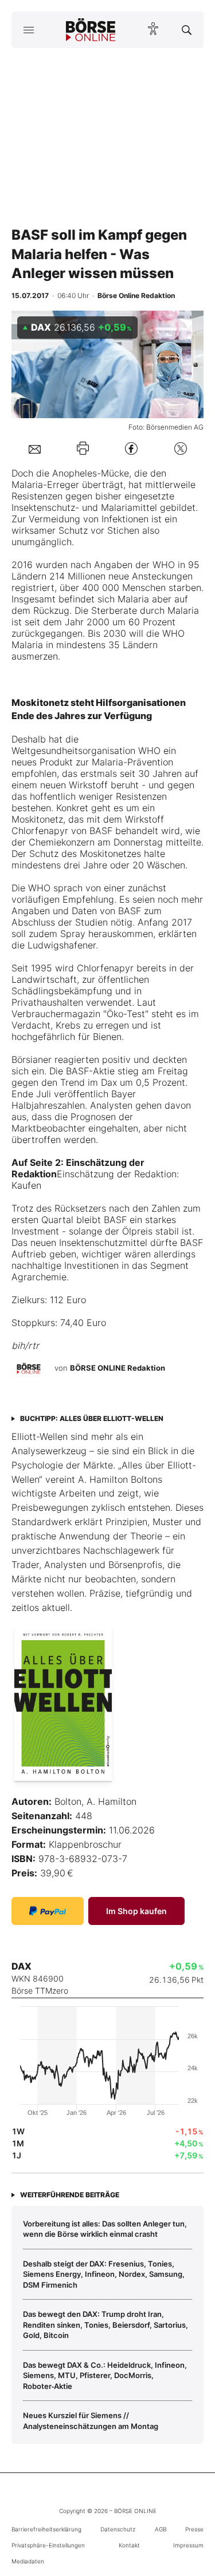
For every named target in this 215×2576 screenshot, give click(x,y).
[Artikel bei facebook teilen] (131, 448)
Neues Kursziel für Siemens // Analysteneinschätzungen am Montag (91, 2420)
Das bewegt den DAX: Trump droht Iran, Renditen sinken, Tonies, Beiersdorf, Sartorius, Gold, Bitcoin (105, 2325)
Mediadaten (28, 2561)
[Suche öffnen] (187, 30)
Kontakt (129, 2545)
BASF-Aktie (92, 1071)
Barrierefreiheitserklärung (46, 2529)
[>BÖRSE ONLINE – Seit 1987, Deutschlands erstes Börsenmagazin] (91, 30)
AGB (161, 2529)
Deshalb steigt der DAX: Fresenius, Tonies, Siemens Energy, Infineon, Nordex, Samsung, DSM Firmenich (104, 2274)
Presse (194, 2529)
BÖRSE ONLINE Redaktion (118, 1368)
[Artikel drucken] (83, 448)
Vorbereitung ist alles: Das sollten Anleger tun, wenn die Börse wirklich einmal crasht (105, 2229)
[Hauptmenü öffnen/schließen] (28, 30)
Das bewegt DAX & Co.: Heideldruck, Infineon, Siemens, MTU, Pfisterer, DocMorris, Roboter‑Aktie (105, 2375)
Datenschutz (118, 2529)
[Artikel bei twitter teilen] (181, 448)
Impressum (188, 2545)
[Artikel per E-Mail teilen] (35, 448)
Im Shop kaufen (136, 1911)
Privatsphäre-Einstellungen (48, 2545)
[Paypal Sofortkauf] (48, 1911)
